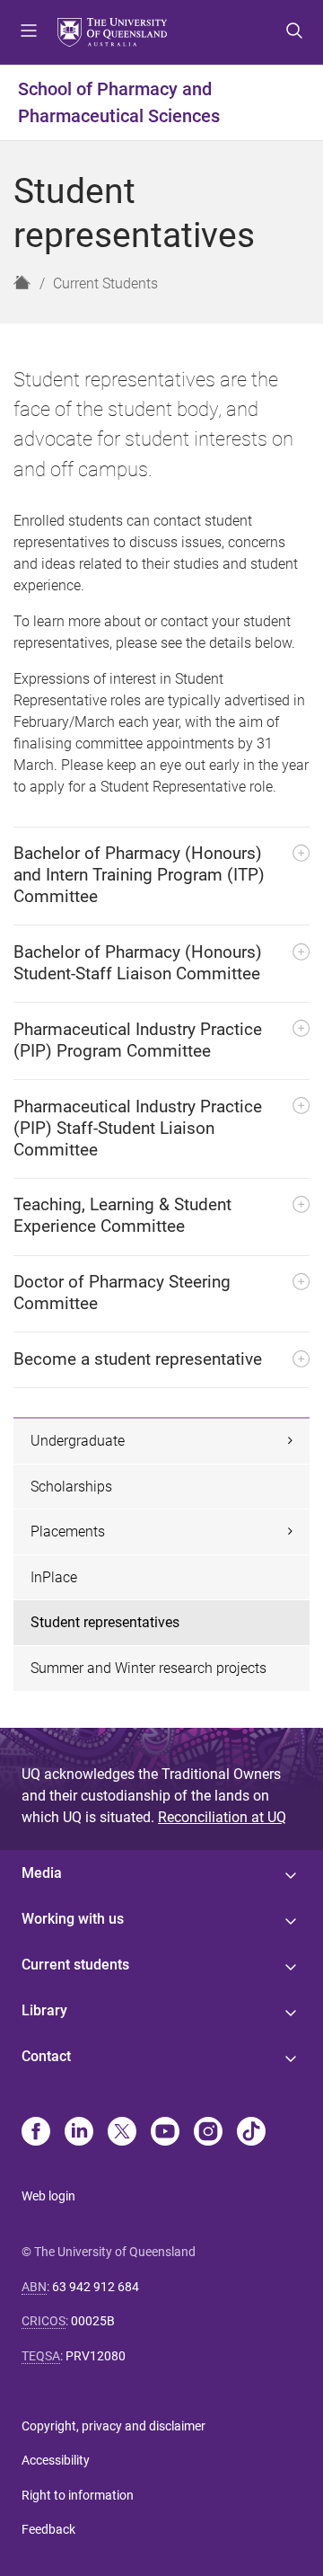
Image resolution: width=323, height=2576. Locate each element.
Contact (46, 2056)
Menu (29, 32)
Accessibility (56, 2460)
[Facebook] (36, 2133)
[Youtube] (165, 2133)
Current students (75, 1965)
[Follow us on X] (122, 2133)
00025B (93, 2321)
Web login (48, 2196)
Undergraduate (78, 1441)
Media (42, 1873)
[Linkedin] (79, 2133)
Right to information (78, 2495)
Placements (68, 1531)
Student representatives (105, 1622)
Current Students (105, 283)
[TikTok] (251, 2133)
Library (44, 2010)
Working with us (73, 1919)
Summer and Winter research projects (148, 1668)
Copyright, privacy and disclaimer (113, 2426)
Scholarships (71, 1487)
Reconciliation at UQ (222, 1817)
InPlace (54, 1577)
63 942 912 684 (96, 2287)
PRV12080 (96, 2356)
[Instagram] (208, 2133)
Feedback (48, 2529)
